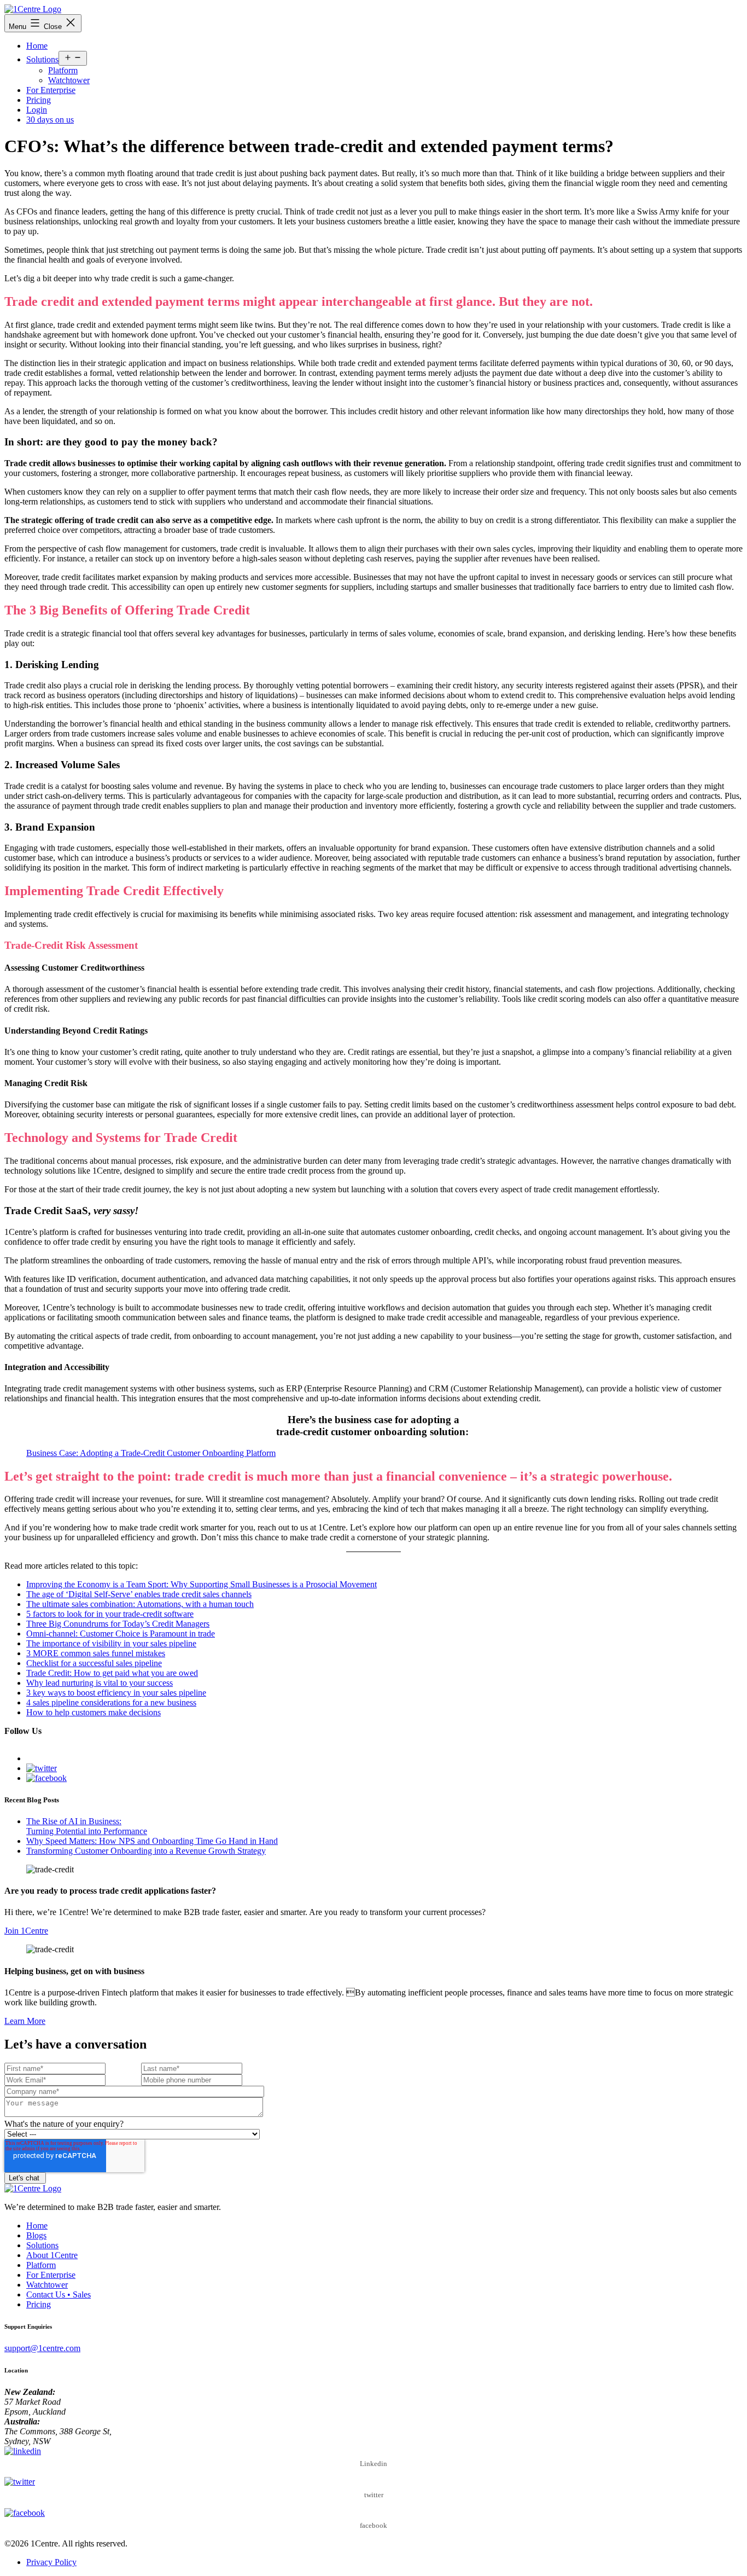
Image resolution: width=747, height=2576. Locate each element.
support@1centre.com (42, 2348)
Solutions (42, 59)
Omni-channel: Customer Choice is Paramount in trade (121, 1634)
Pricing (39, 100)
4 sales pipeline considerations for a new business (111, 1702)
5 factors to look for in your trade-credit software (110, 1614)
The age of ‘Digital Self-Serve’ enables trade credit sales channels (139, 1594)
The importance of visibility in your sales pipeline (111, 1643)
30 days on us (50, 120)
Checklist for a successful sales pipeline (94, 1663)
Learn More (25, 2021)
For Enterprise (51, 90)
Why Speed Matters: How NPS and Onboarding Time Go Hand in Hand (152, 1841)
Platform (63, 70)
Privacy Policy (51, 2562)
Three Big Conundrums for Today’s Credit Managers (118, 1624)
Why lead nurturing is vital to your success (100, 1683)
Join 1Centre (26, 1931)
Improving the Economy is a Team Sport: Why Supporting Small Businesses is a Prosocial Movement (202, 1584)
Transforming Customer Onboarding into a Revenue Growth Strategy (146, 1851)
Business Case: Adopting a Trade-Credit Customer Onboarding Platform (151, 1453)
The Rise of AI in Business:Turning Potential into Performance (87, 1826)
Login (37, 110)
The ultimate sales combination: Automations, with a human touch (140, 1604)
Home (37, 46)
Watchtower (69, 80)
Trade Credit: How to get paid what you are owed (112, 1673)
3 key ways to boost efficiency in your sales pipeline (116, 1693)
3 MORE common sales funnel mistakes (96, 1653)
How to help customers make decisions (94, 1712)
